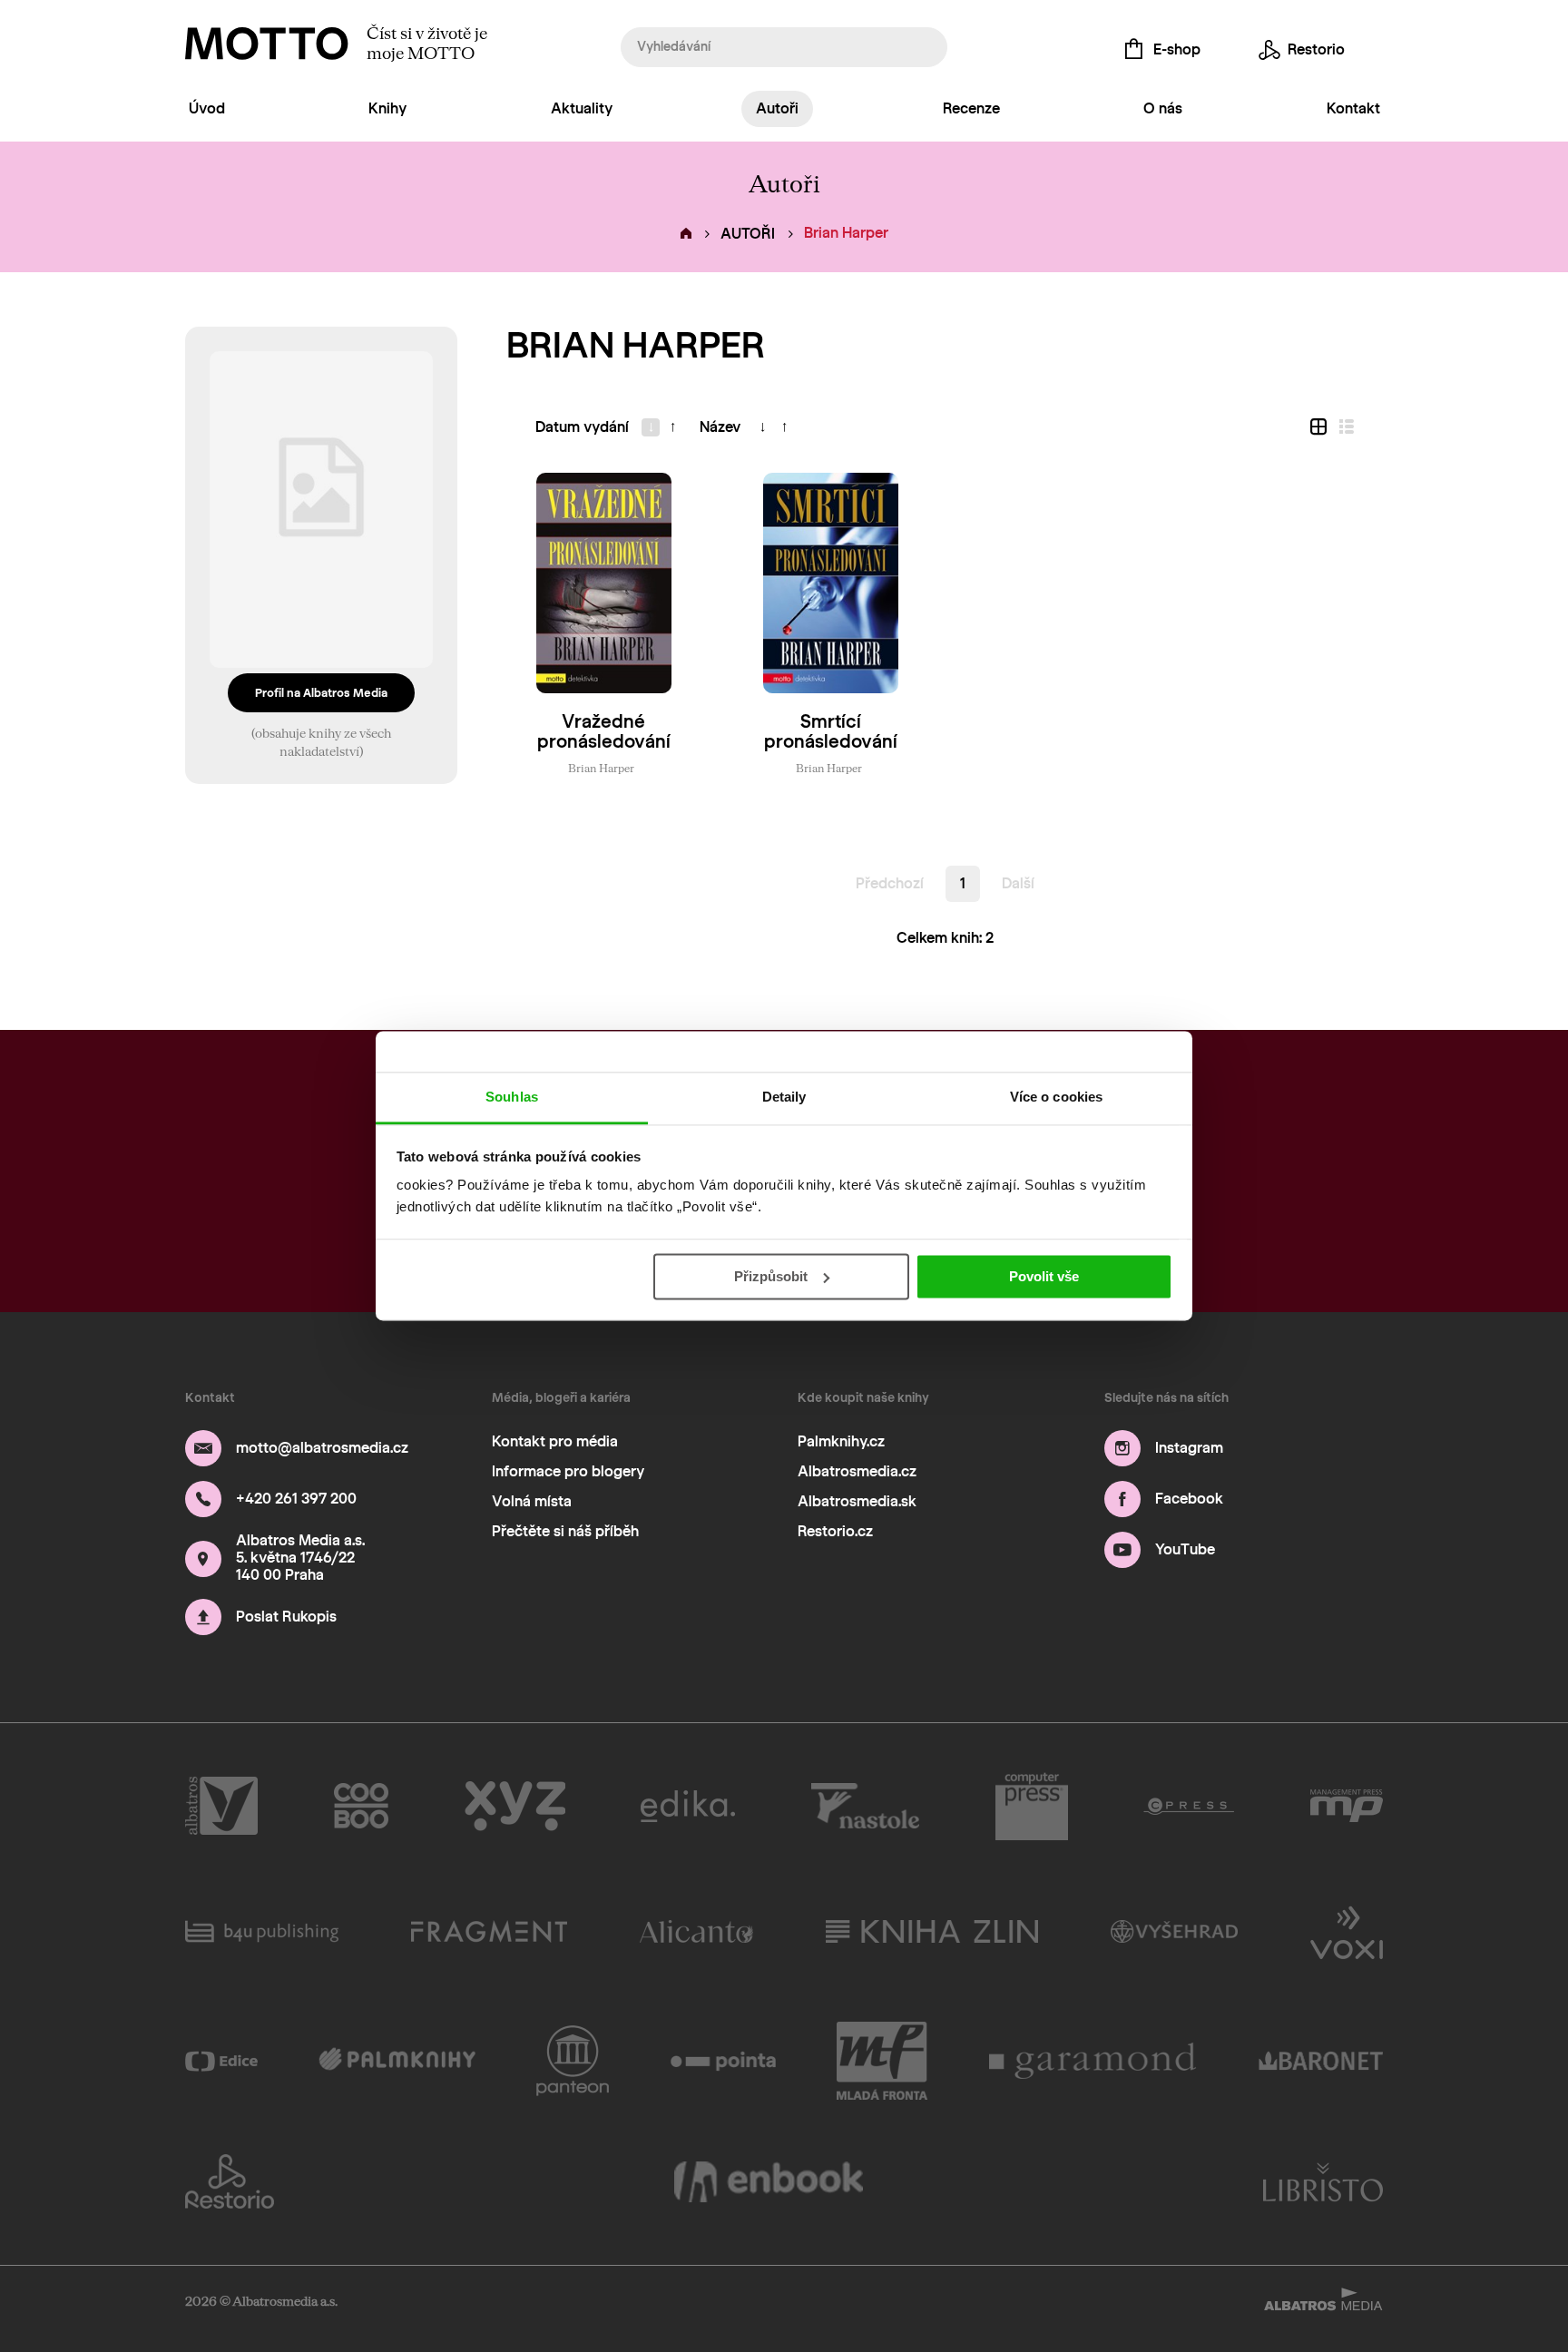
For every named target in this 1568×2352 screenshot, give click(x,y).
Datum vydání (582, 427)
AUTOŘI (748, 234)
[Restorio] (230, 2181)
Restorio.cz (835, 1531)
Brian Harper (601, 768)
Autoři (777, 108)
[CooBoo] (362, 1807)
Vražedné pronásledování (604, 731)
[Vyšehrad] (1175, 1931)
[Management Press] (1347, 1807)
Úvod (207, 108)
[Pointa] (724, 2061)
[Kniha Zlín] (932, 1931)
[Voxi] (1347, 1931)
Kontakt (1353, 108)
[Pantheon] (573, 2061)
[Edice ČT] (221, 2061)
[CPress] (1189, 1807)
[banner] (267, 44)
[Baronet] (1321, 2061)
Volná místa (532, 1501)
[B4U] (262, 1931)
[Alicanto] (696, 1931)
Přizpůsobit (771, 1276)
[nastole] (866, 1807)
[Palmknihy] (397, 2061)
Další (1018, 883)
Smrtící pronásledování (831, 731)
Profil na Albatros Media (321, 693)
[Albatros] (221, 1807)
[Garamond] (1093, 2061)
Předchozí (890, 883)
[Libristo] (1323, 2181)
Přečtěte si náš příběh (565, 1531)
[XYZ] (515, 1807)
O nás (1163, 108)
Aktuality (582, 108)
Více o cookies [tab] (1056, 1097)
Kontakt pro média (555, 1441)
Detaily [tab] (784, 1097)
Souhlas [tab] (512, 1097)
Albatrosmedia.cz (857, 1471)
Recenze (971, 108)
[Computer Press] (1032, 1807)
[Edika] (688, 1807)
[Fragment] (489, 1931)
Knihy (387, 108)
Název (720, 427)
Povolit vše (1044, 1276)
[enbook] (769, 2181)
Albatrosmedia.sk (857, 1501)
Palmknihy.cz (841, 1441)
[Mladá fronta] (882, 2061)
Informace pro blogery (568, 1471)
